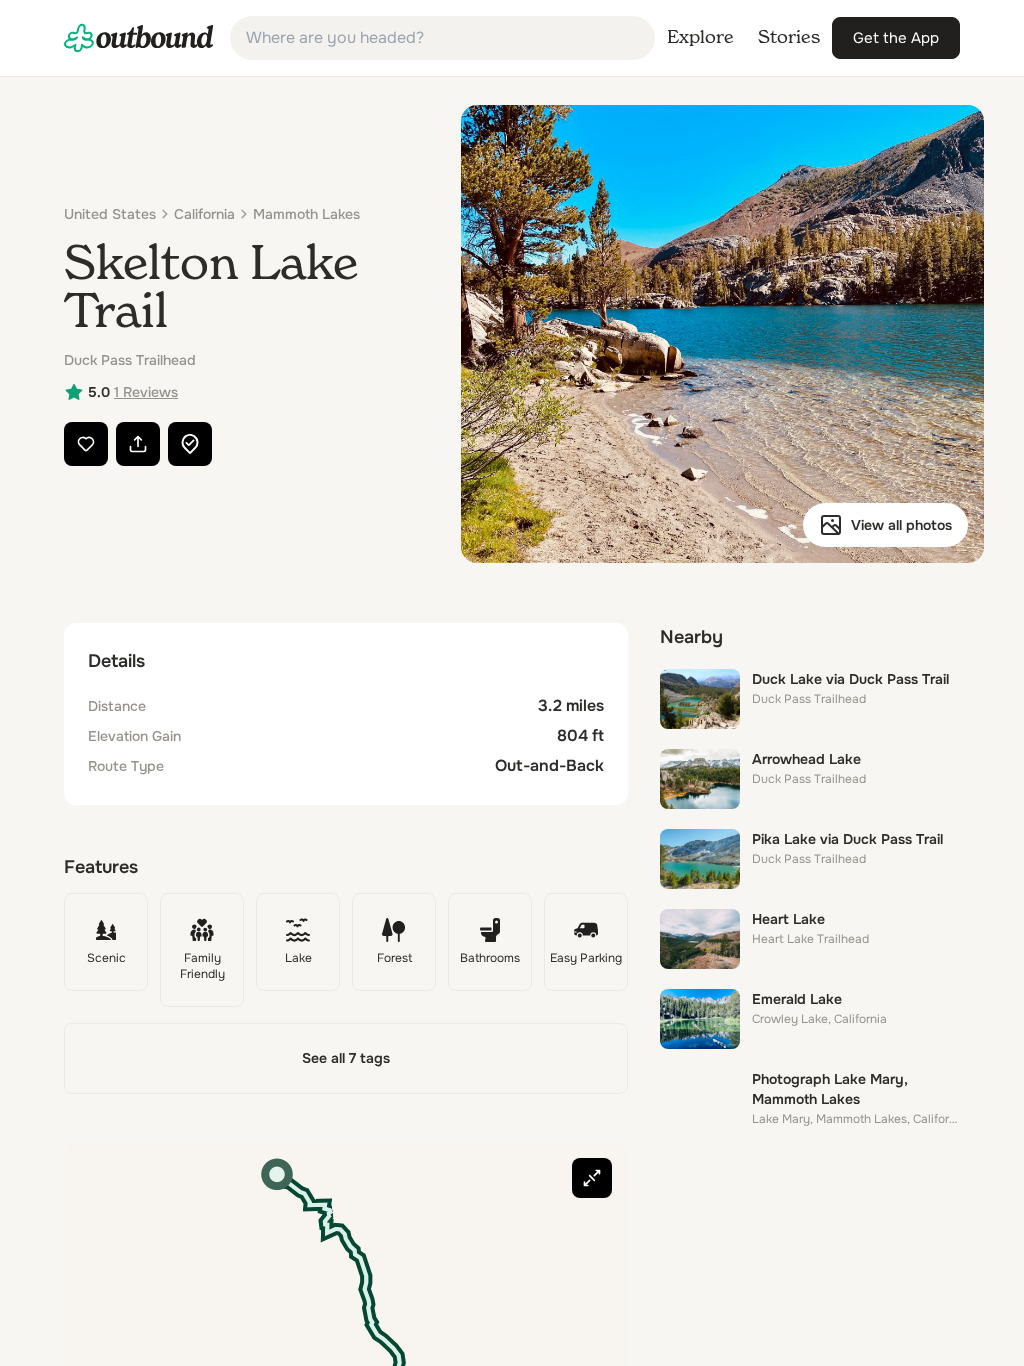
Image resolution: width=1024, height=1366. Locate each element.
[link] (139, 38)
